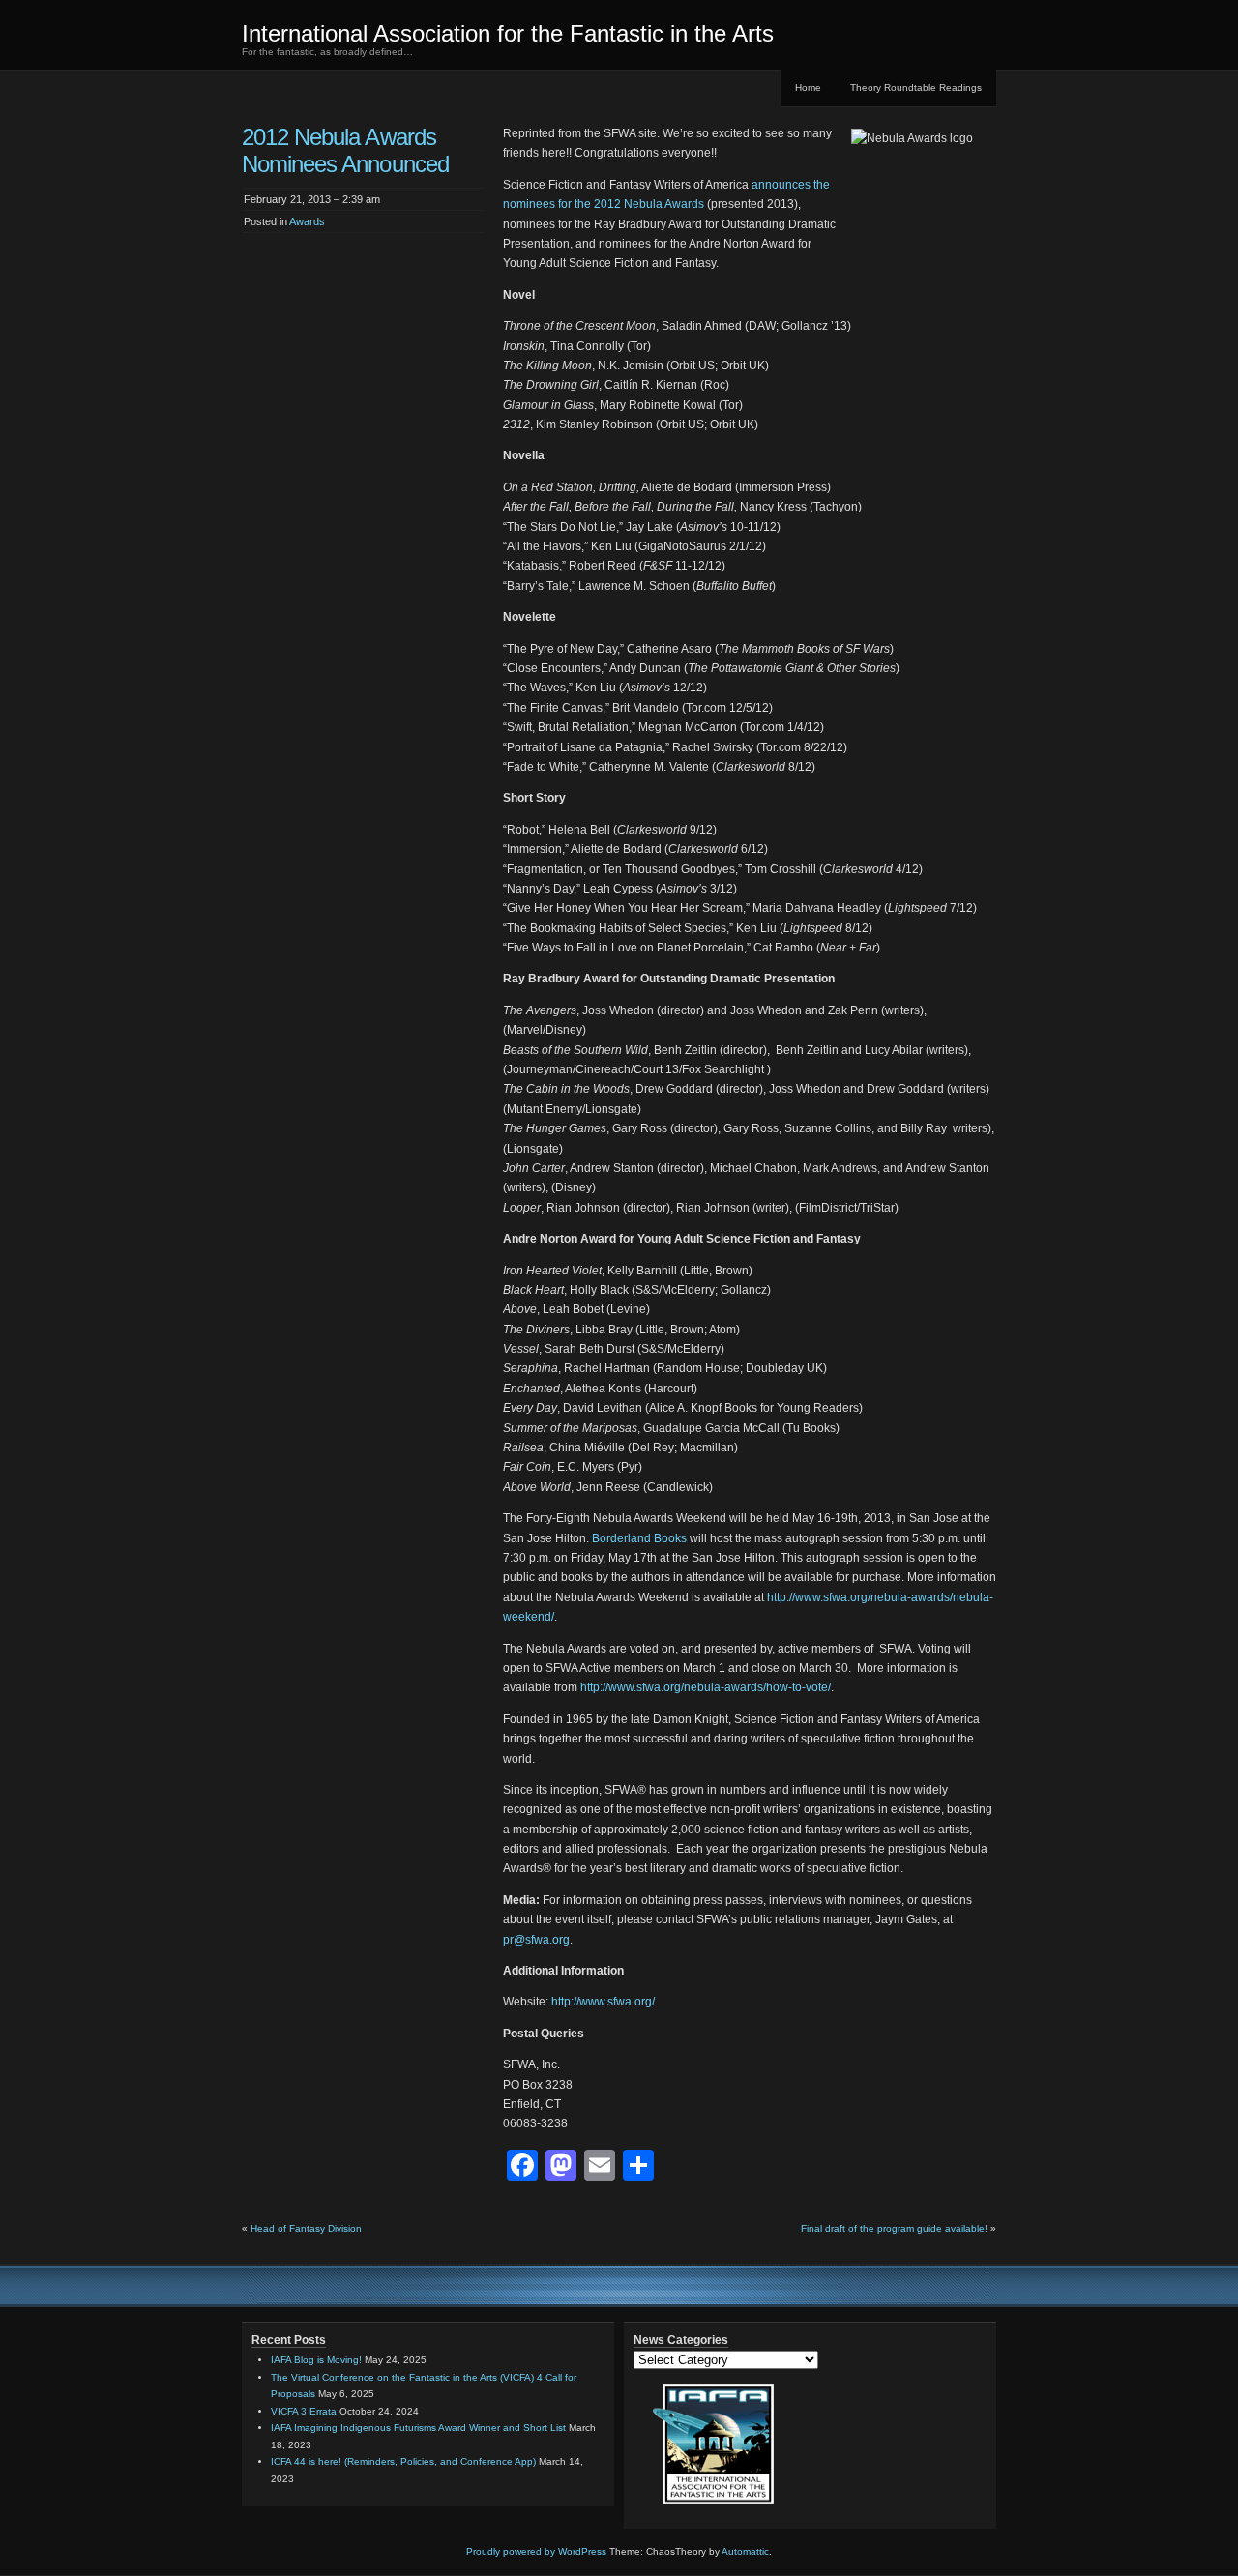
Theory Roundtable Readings (916, 88)
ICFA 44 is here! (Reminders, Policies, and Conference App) (403, 2461)
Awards (307, 221)
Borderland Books (639, 1538)
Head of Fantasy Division (306, 2228)
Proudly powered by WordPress (536, 2551)
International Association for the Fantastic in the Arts (508, 33)
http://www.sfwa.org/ (603, 2002)
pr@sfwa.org (536, 1940)
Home (808, 88)
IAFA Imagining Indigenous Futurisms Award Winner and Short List (418, 2428)
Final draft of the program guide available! (894, 2228)
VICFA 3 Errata (304, 2411)
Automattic (745, 2551)
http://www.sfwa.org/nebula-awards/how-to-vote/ (706, 1687)
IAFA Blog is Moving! (316, 2360)
